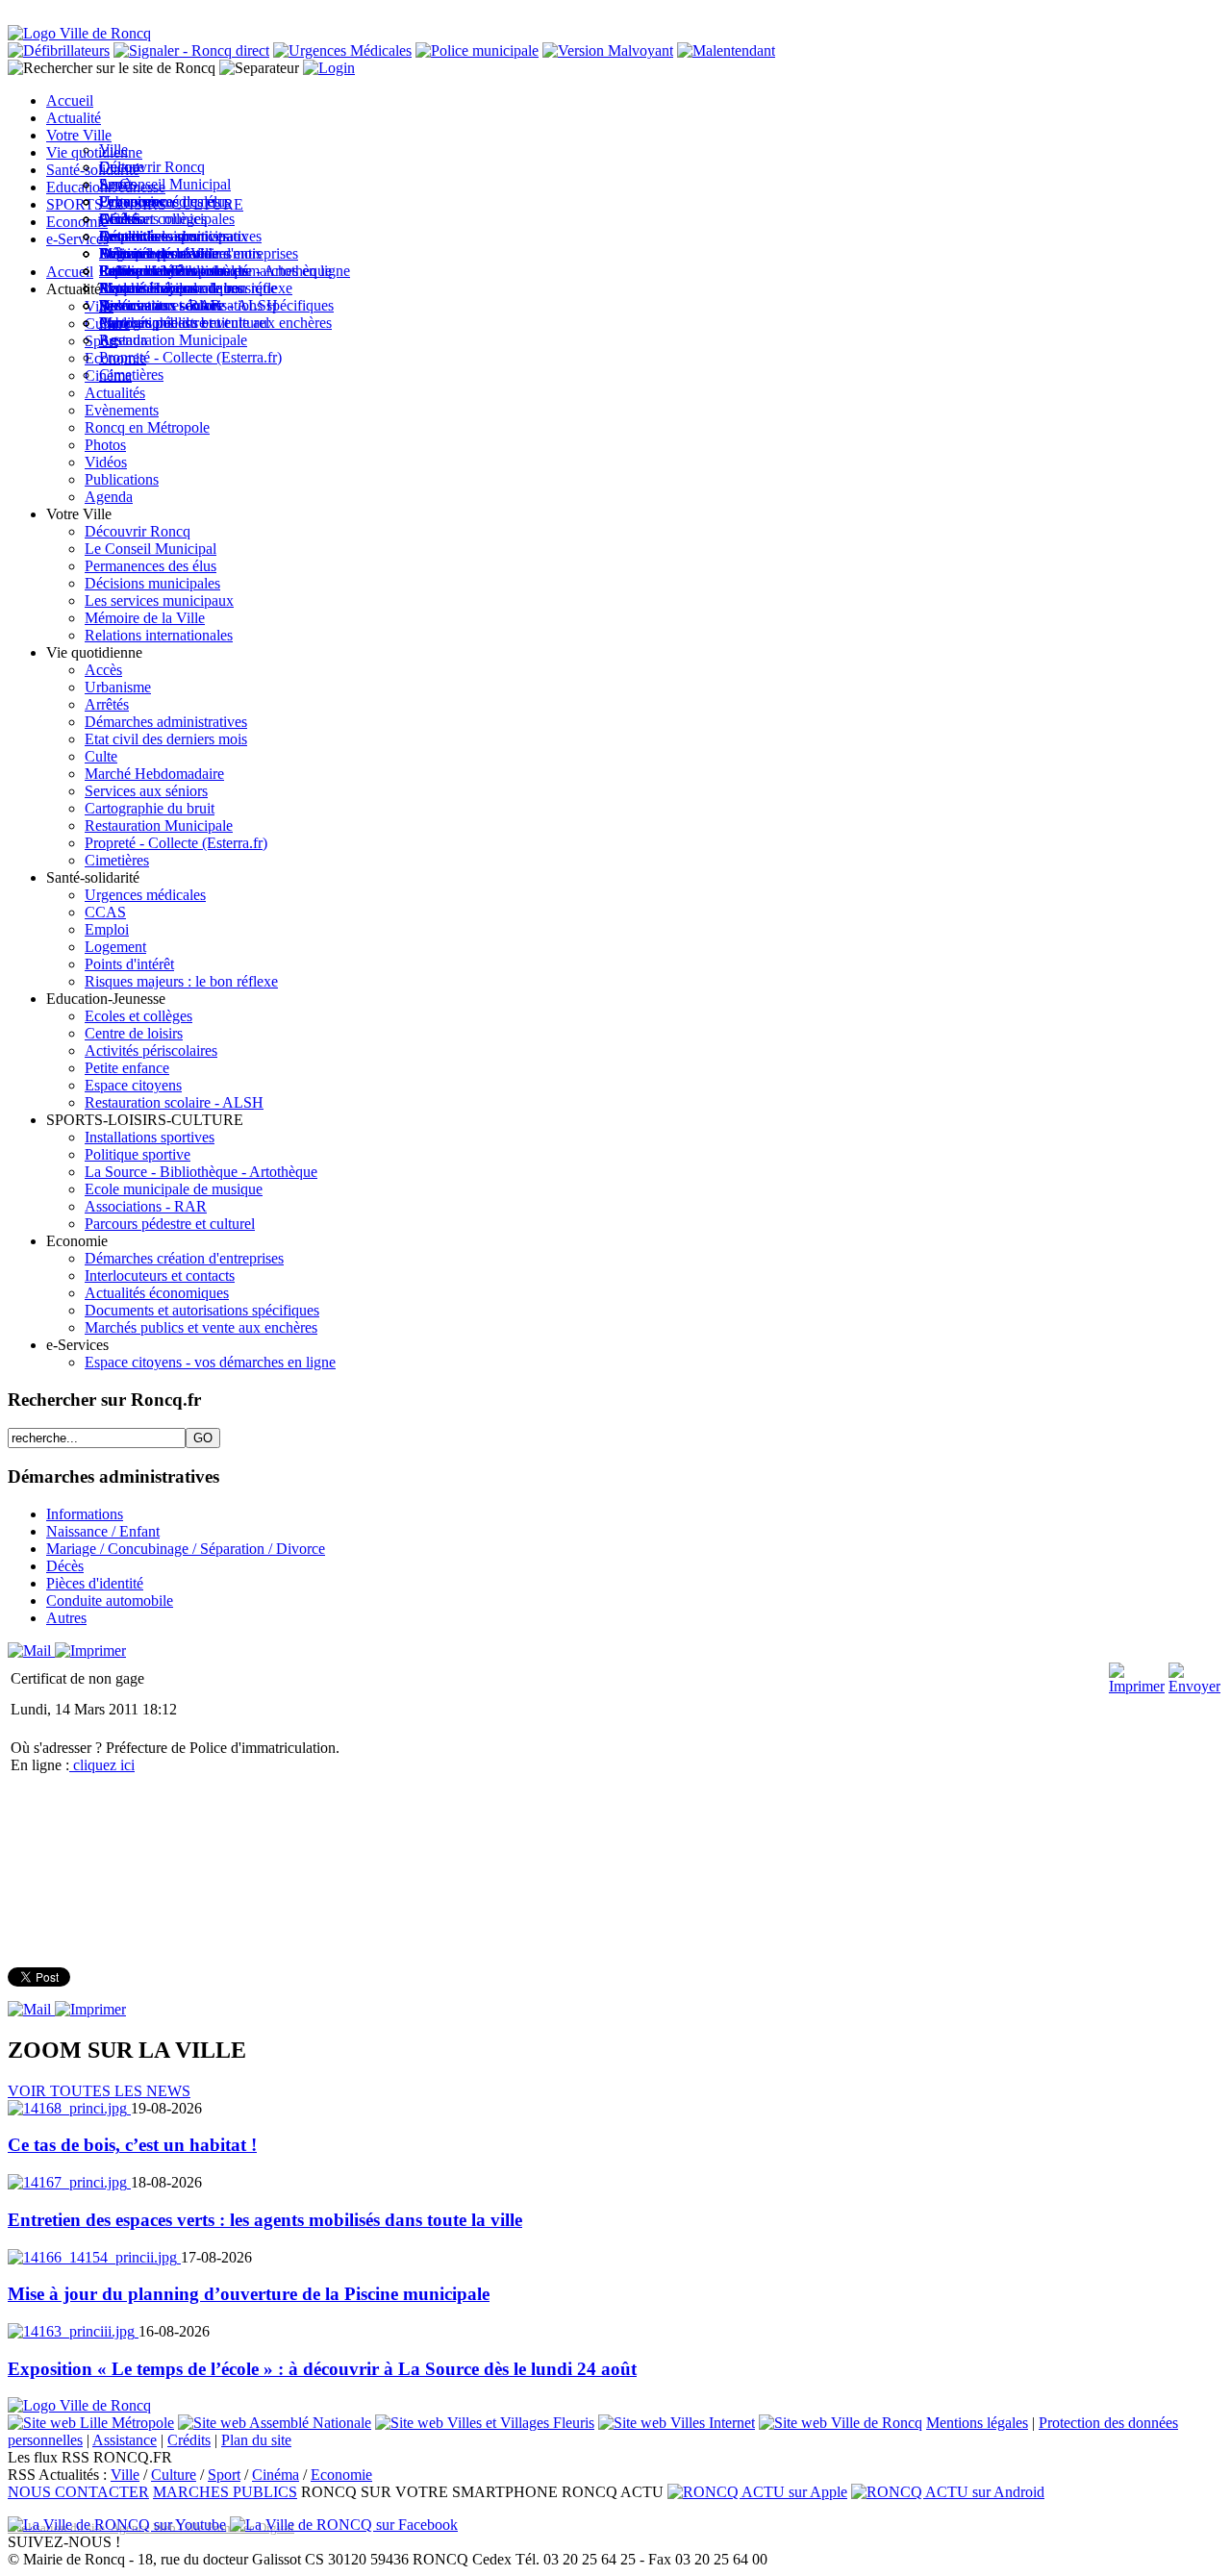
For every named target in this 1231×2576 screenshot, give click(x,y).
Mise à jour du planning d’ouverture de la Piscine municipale (249, 2294)
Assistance (125, 2440)
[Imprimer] (90, 1651)
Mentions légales (977, 2423)
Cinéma (276, 2475)
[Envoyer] (1194, 1686)
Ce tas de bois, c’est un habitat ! (132, 2145)
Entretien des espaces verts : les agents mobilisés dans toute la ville (265, 2220)
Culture (174, 2475)
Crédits (189, 2440)
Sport (224, 2475)
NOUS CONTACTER (78, 2492)
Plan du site (256, 2440)
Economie (341, 2475)
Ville (125, 2475)
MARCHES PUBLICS (225, 2492)
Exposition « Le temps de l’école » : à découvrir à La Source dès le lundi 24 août (322, 2369)
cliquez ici (102, 1765)
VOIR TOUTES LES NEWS (99, 2091)
